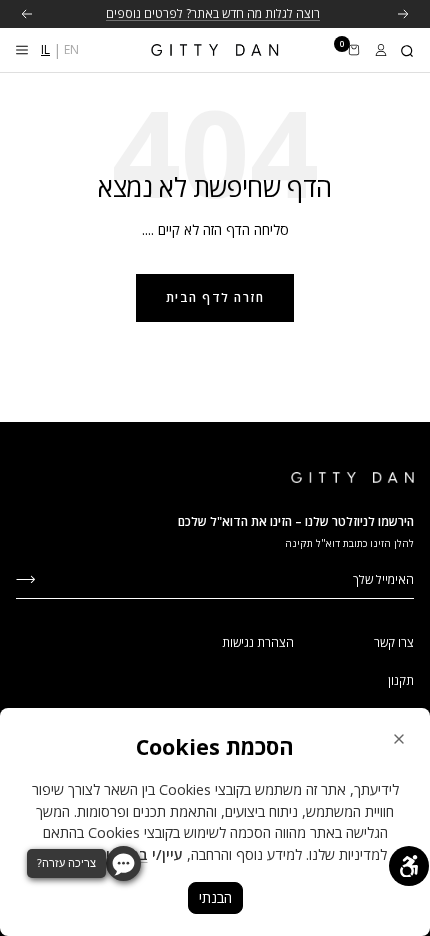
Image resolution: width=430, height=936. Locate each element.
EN (71, 49)
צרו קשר (394, 642)
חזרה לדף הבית (215, 297)
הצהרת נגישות (258, 642)
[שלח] (25, 577)
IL (45, 49)
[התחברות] (381, 50)
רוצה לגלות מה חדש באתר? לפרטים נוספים (213, 13)
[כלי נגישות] (409, 866)
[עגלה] (354, 50)
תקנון (401, 680)
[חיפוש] (408, 50)
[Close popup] (399, 739)
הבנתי (215, 897)
